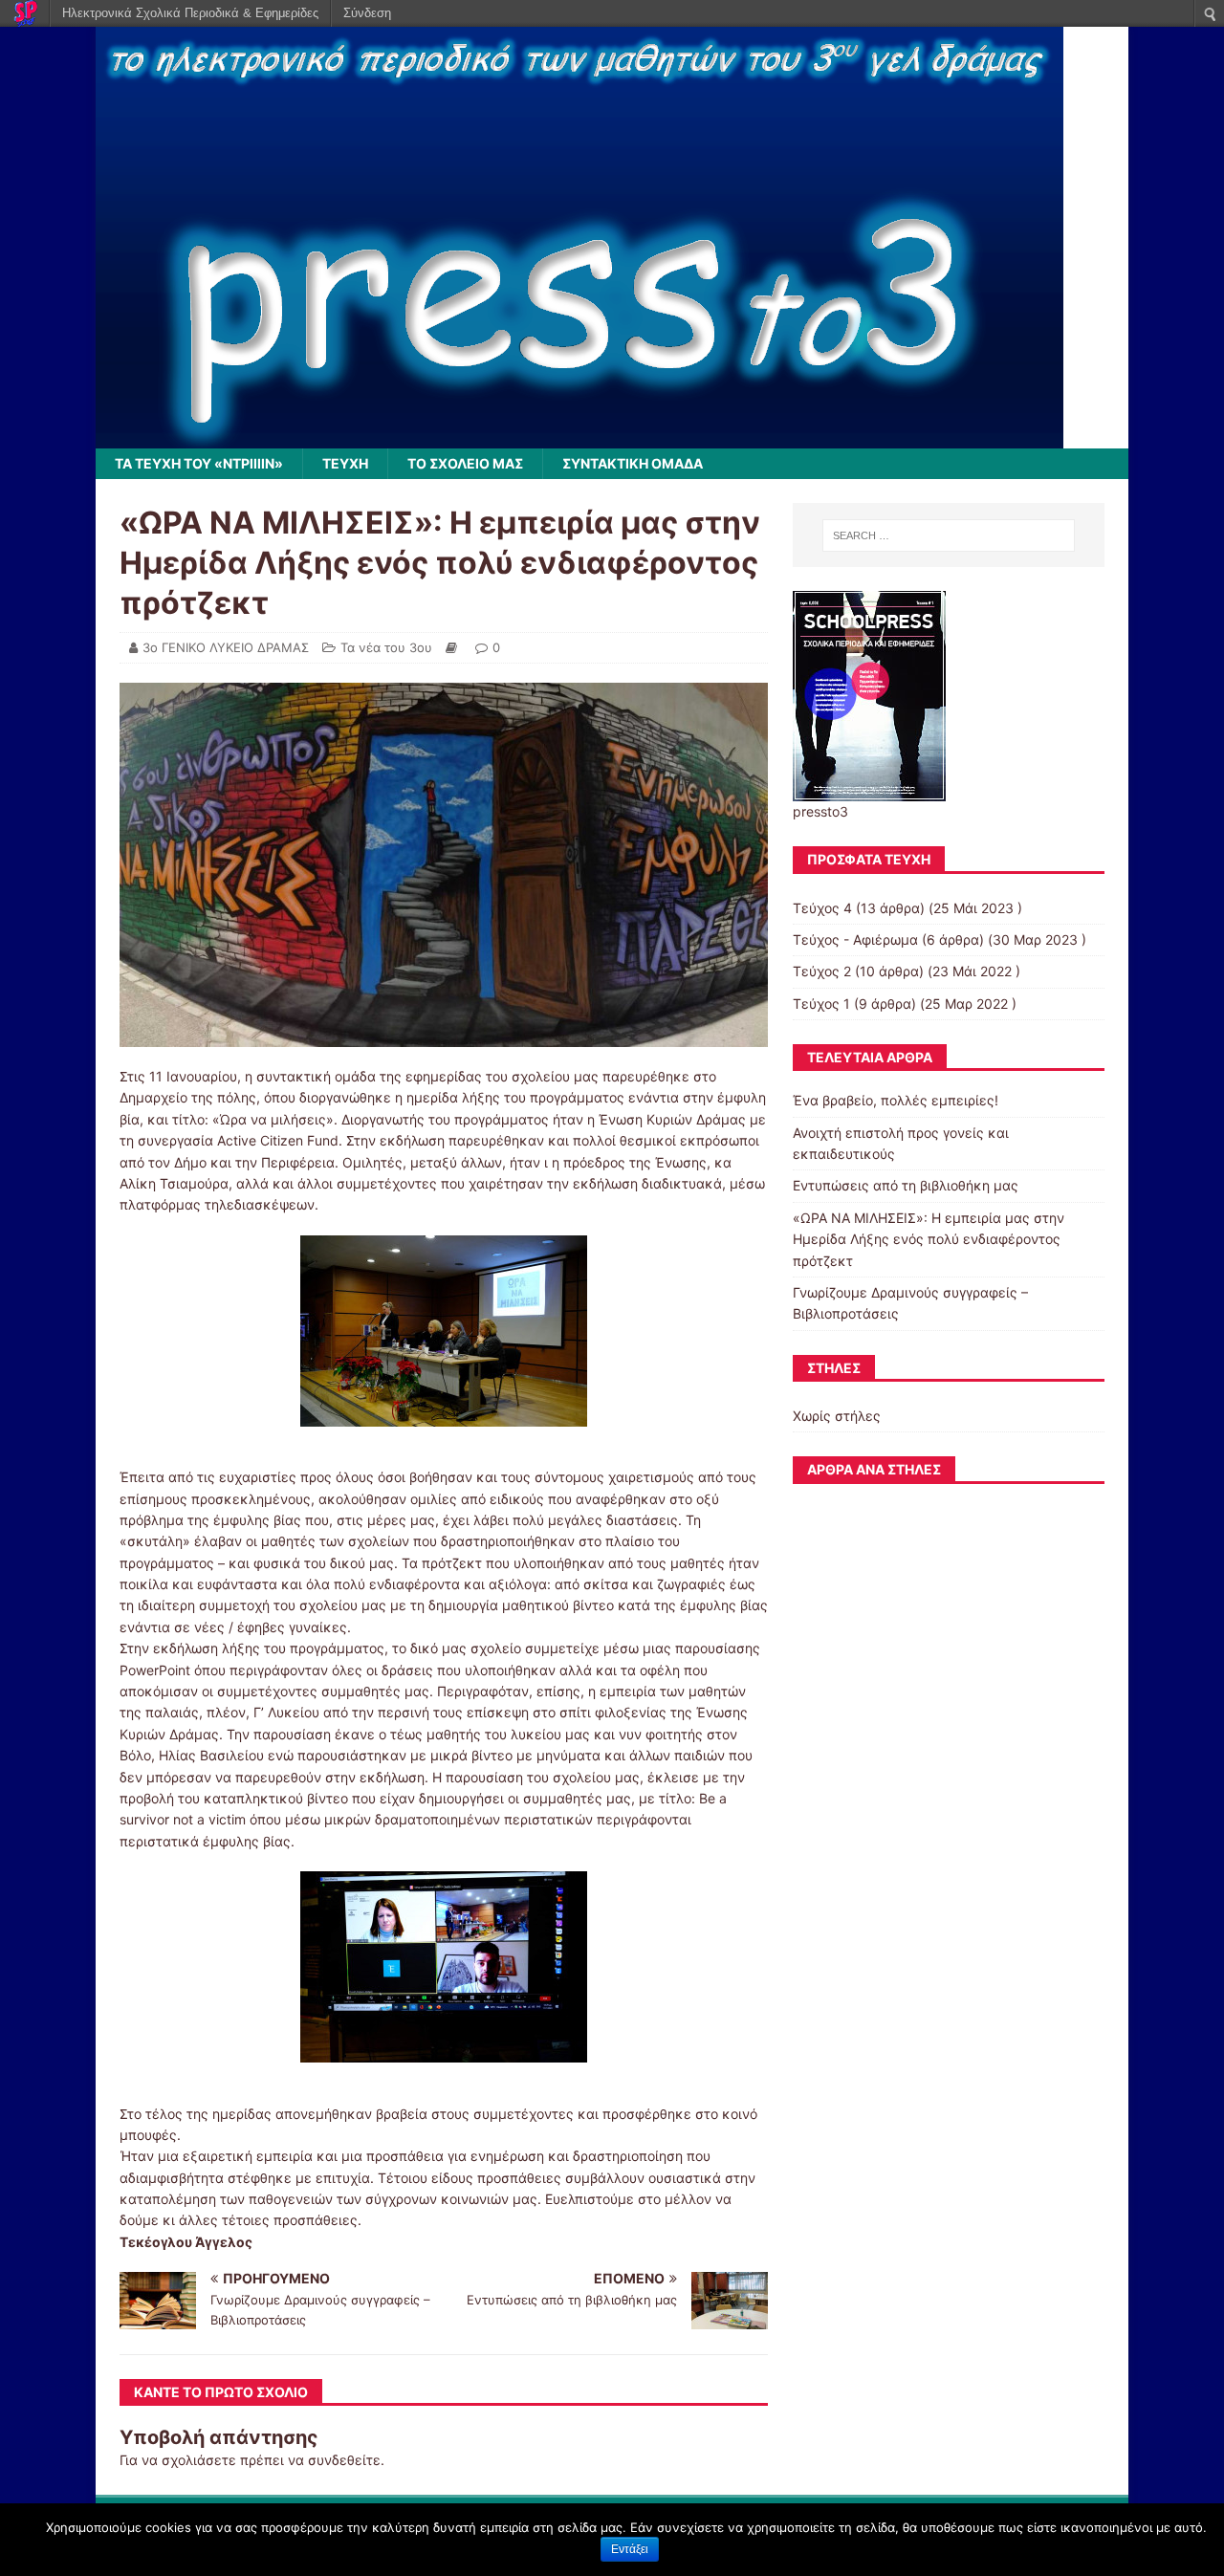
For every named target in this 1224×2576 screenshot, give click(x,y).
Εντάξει (630, 2549)
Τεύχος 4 (822, 908)
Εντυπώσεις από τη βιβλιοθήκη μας (906, 1185)
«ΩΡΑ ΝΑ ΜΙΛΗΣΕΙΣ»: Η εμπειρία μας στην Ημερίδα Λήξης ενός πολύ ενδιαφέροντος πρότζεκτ (929, 1239)
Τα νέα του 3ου (386, 647)
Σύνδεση (367, 13)
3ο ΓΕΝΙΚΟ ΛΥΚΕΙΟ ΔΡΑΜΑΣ (226, 647)
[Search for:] (949, 535)
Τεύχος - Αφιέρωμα (855, 939)
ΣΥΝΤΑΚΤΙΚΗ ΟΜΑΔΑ (633, 463)
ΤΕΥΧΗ (345, 463)
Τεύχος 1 (821, 1004)
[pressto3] (579, 437)
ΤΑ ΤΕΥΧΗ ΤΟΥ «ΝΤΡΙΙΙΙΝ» (199, 463)
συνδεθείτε (344, 2460)
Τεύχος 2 (822, 971)
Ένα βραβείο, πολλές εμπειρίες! (896, 1100)
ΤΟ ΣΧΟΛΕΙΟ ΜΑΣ (465, 463)
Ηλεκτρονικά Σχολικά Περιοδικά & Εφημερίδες (190, 13)
